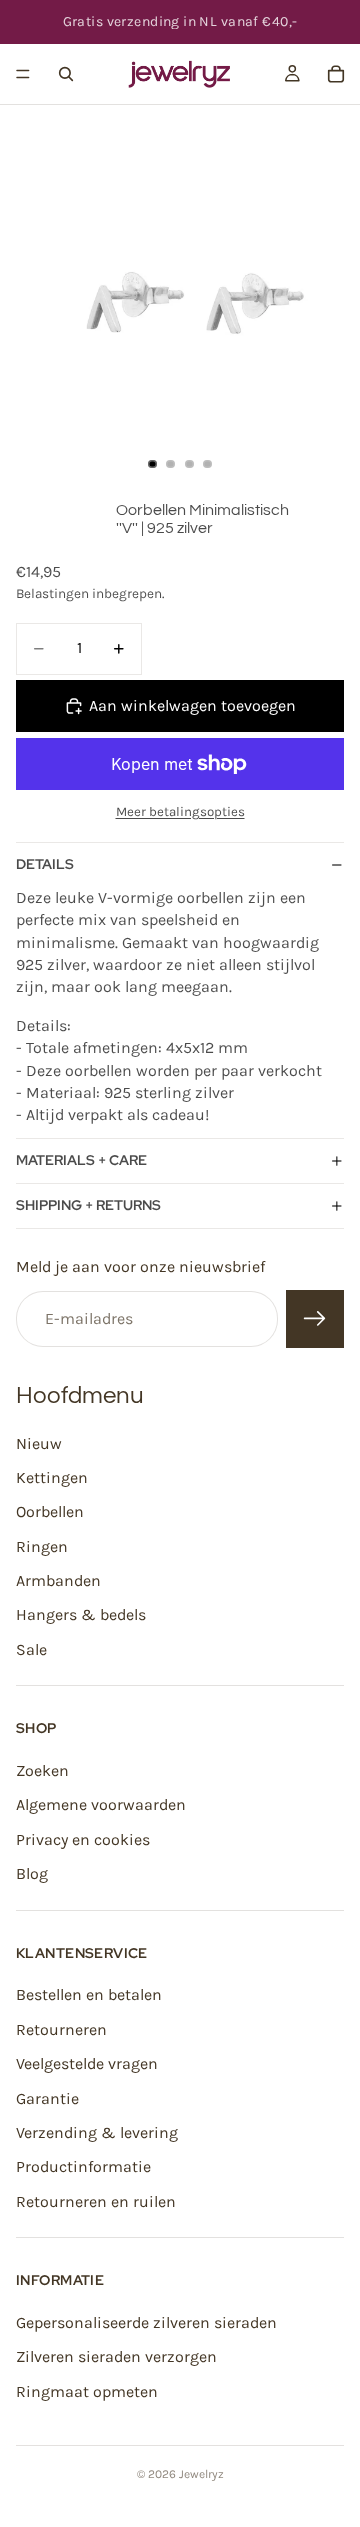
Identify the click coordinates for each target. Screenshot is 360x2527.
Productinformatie (83, 2166)
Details (45, 864)
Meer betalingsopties (180, 811)
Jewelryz (201, 2474)
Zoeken (42, 1770)
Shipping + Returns (88, 1205)
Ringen (42, 1546)
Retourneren (61, 2029)
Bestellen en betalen (89, 1995)
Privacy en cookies (83, 1839)
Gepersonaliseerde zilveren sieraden (146, 2322)
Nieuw (39, 1443)
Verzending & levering (97, 2132)
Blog (32, 1873)
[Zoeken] (66, 74)
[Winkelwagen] (336, 74)
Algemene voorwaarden (101, 1805)
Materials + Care (81, 1160)
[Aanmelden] (315, 1319)
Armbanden (58, 1580)
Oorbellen (50, 1511)
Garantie (47, 2098)
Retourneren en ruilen (96, 2201)
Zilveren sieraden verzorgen (116, 2356)
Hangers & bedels (81, 1615)
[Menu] (23, 74)
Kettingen (52, 1477)
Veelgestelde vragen (87, 2063)
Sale (31, 1649)
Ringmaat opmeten (87, 2391)
